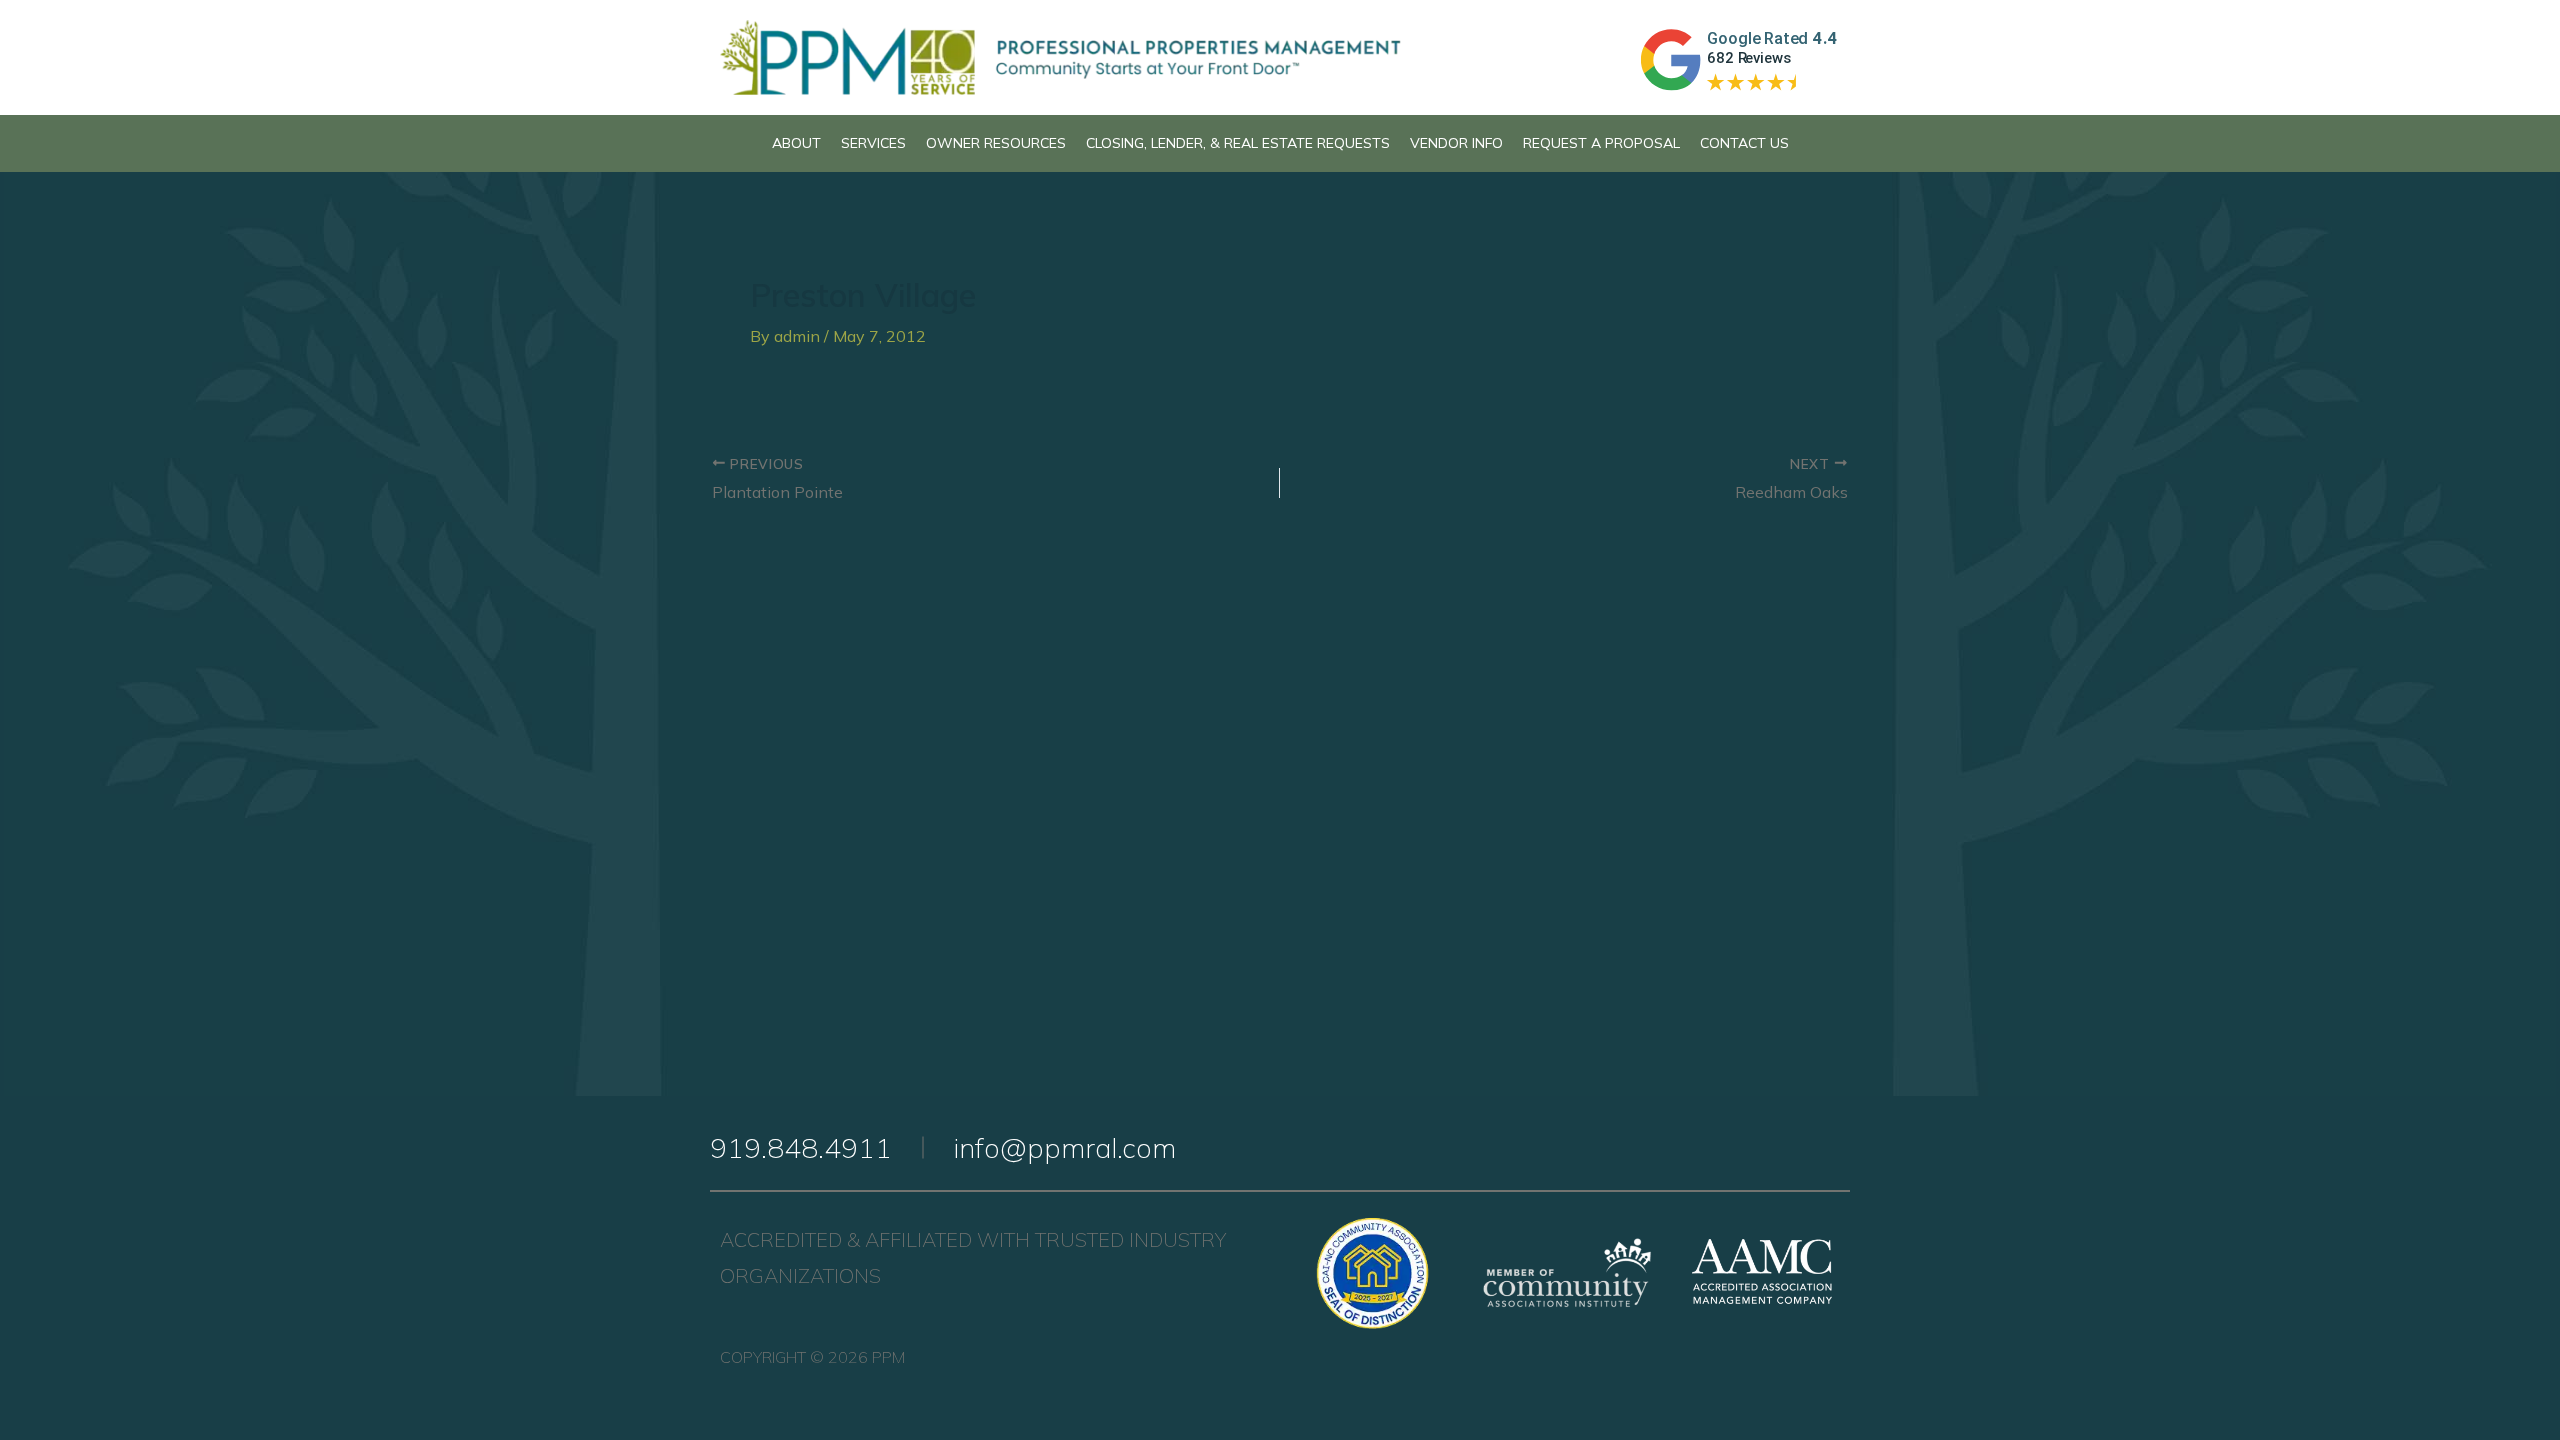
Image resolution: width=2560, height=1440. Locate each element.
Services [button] (873, 143)
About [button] (796, 143)
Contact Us (1744, 143)
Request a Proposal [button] (1601, 143)
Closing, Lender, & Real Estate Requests (1238, 143)
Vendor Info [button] (1456, 143)
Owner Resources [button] (996, 143)
